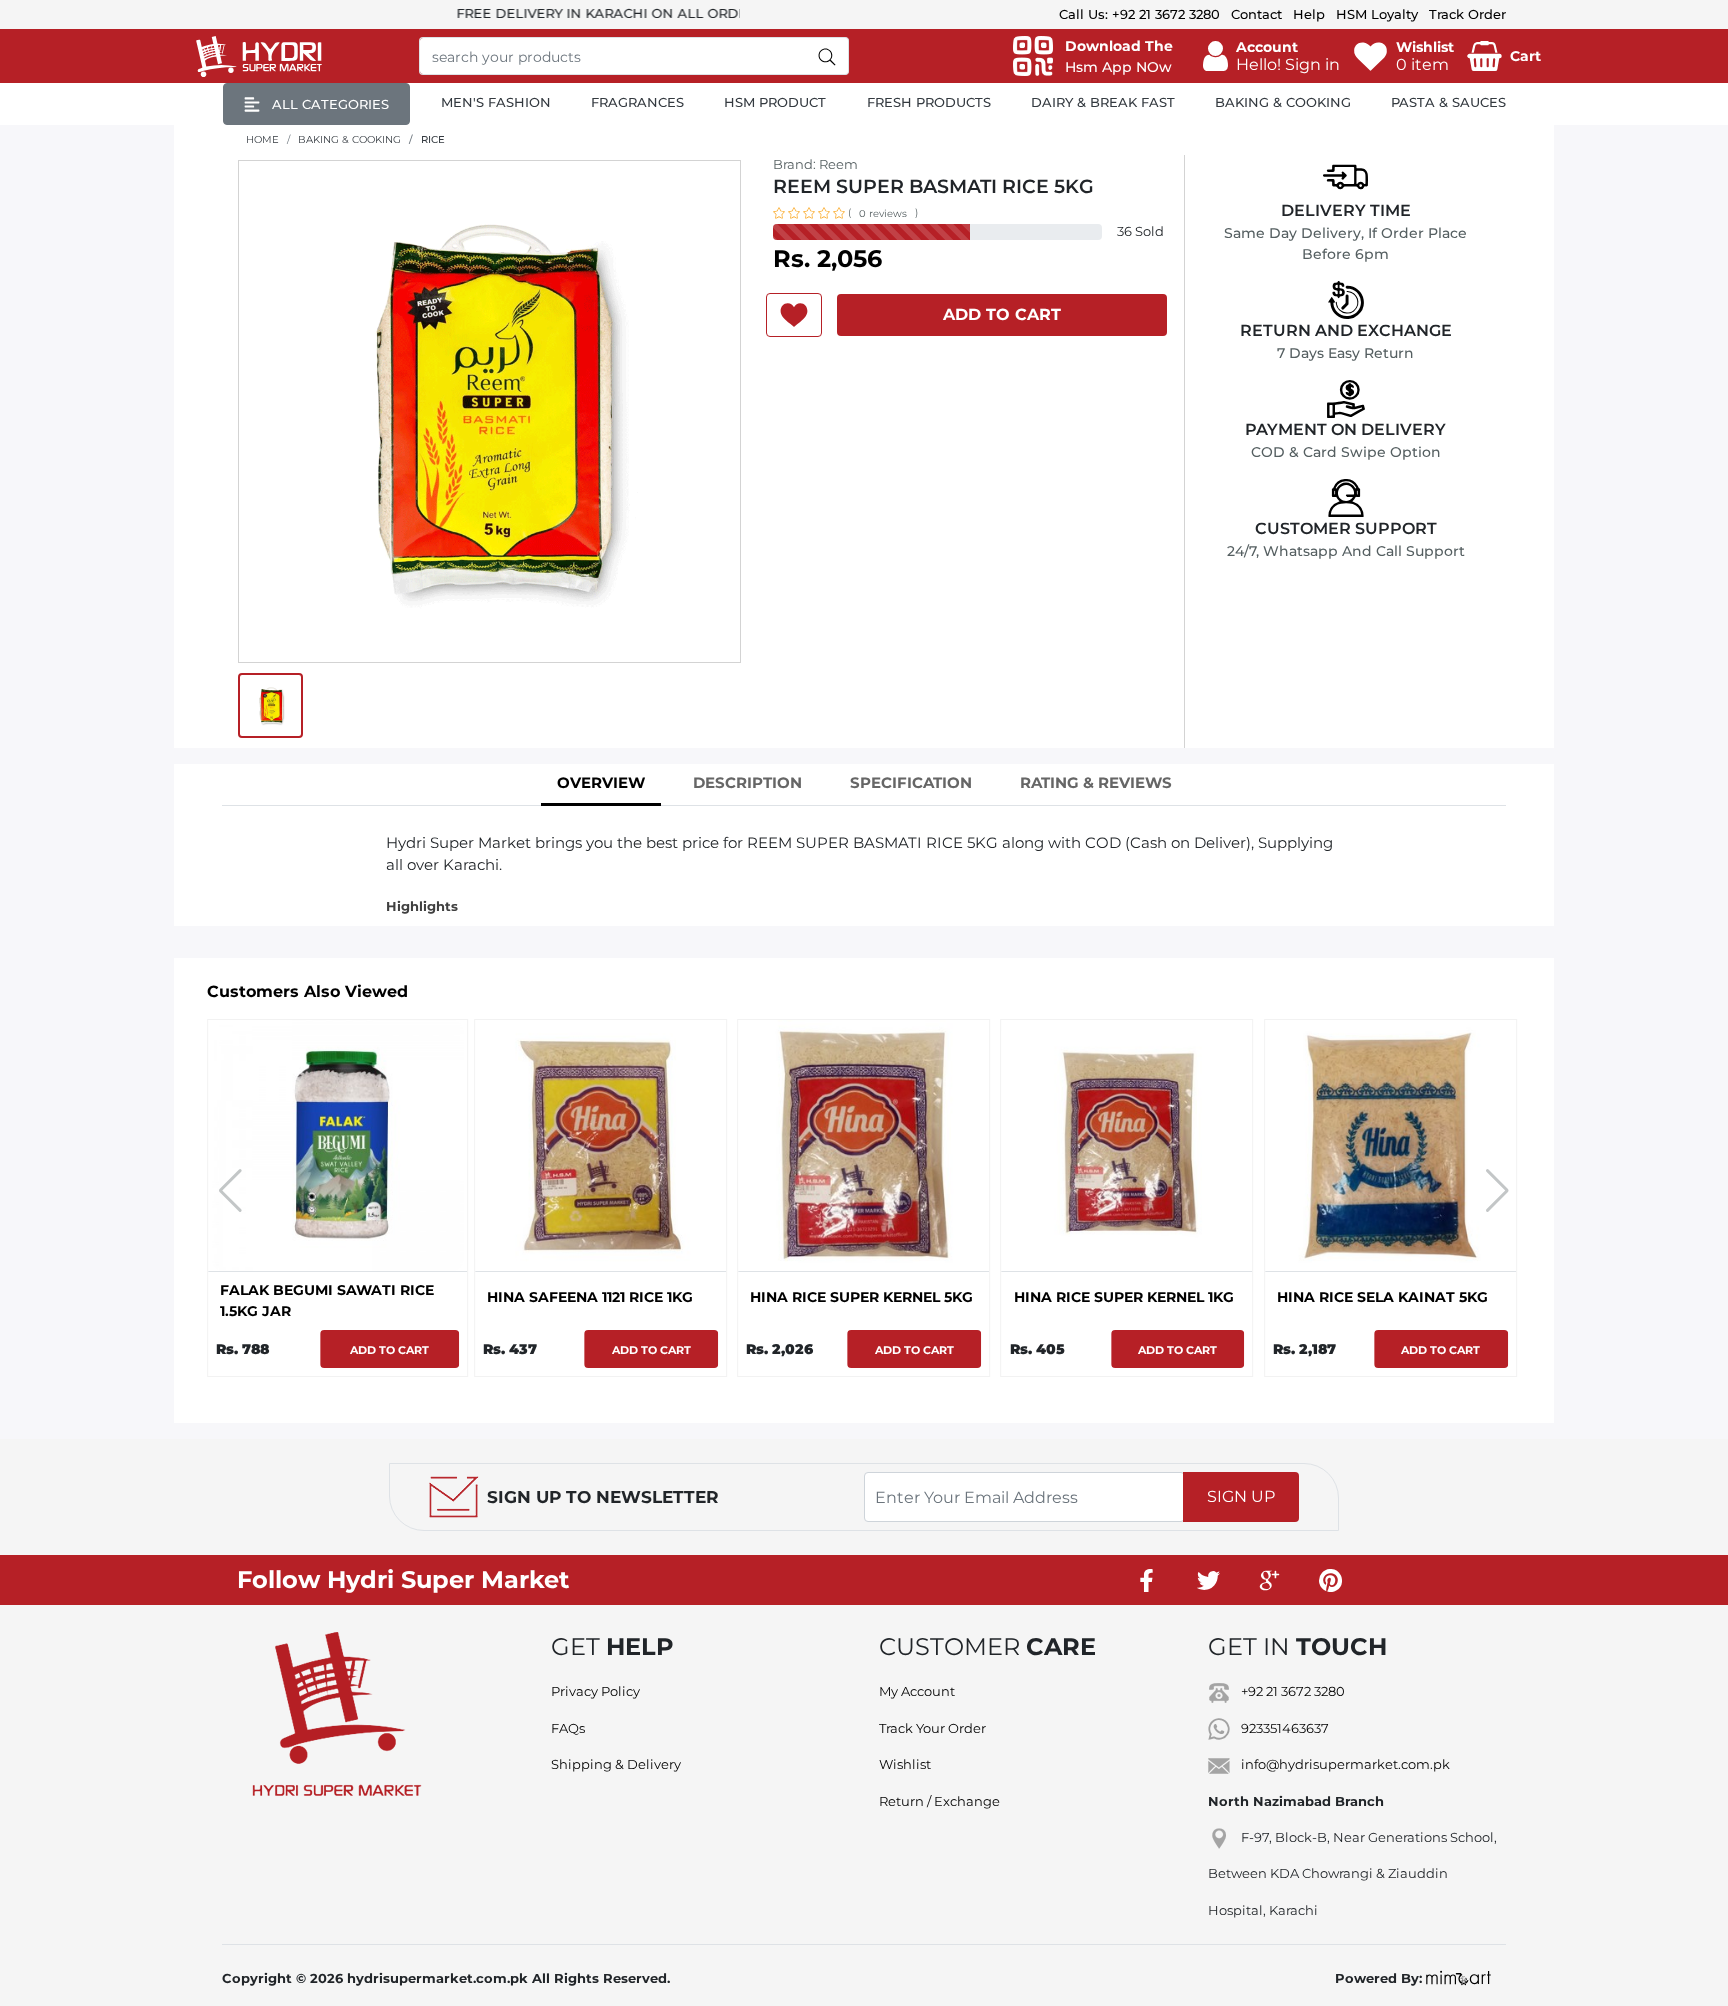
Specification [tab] (911, 782)
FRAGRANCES (637, 102)
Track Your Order (932, 1728)
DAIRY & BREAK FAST (1103, 102)
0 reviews (883, 213)
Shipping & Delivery (616, 1764)
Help (1309, 14)
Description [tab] (747, 782)
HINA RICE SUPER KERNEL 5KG (861, 1297)
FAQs (568, 1728)
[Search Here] (827, 56)
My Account (917, 1691)
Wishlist (905, 1764)
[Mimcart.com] (1458, 1978)
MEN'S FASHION (496, 102)
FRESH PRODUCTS (929, 102)
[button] (1271, 56)
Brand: (815, 164)
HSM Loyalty (1377, 14)
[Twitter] (1208, 1580)
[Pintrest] (1330, 1580)
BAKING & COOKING (1283, 102)
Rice (433, 139)
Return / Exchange (939, 1801)
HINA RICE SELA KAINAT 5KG (1382, 1297)
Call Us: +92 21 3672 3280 (1139, 14)
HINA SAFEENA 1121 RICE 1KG (590, 1297)
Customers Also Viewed (307, 991)
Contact (1256, 14)
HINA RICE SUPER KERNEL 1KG (1124, 1297)
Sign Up (1241, 1496)
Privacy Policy (595, 1691)
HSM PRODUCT (775, 102)
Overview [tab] (601, 782)
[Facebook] (1147, 1580)
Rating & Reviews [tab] (1096, 782)
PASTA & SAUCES (1448, 102)
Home (262, 139)
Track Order (1467, 14)
